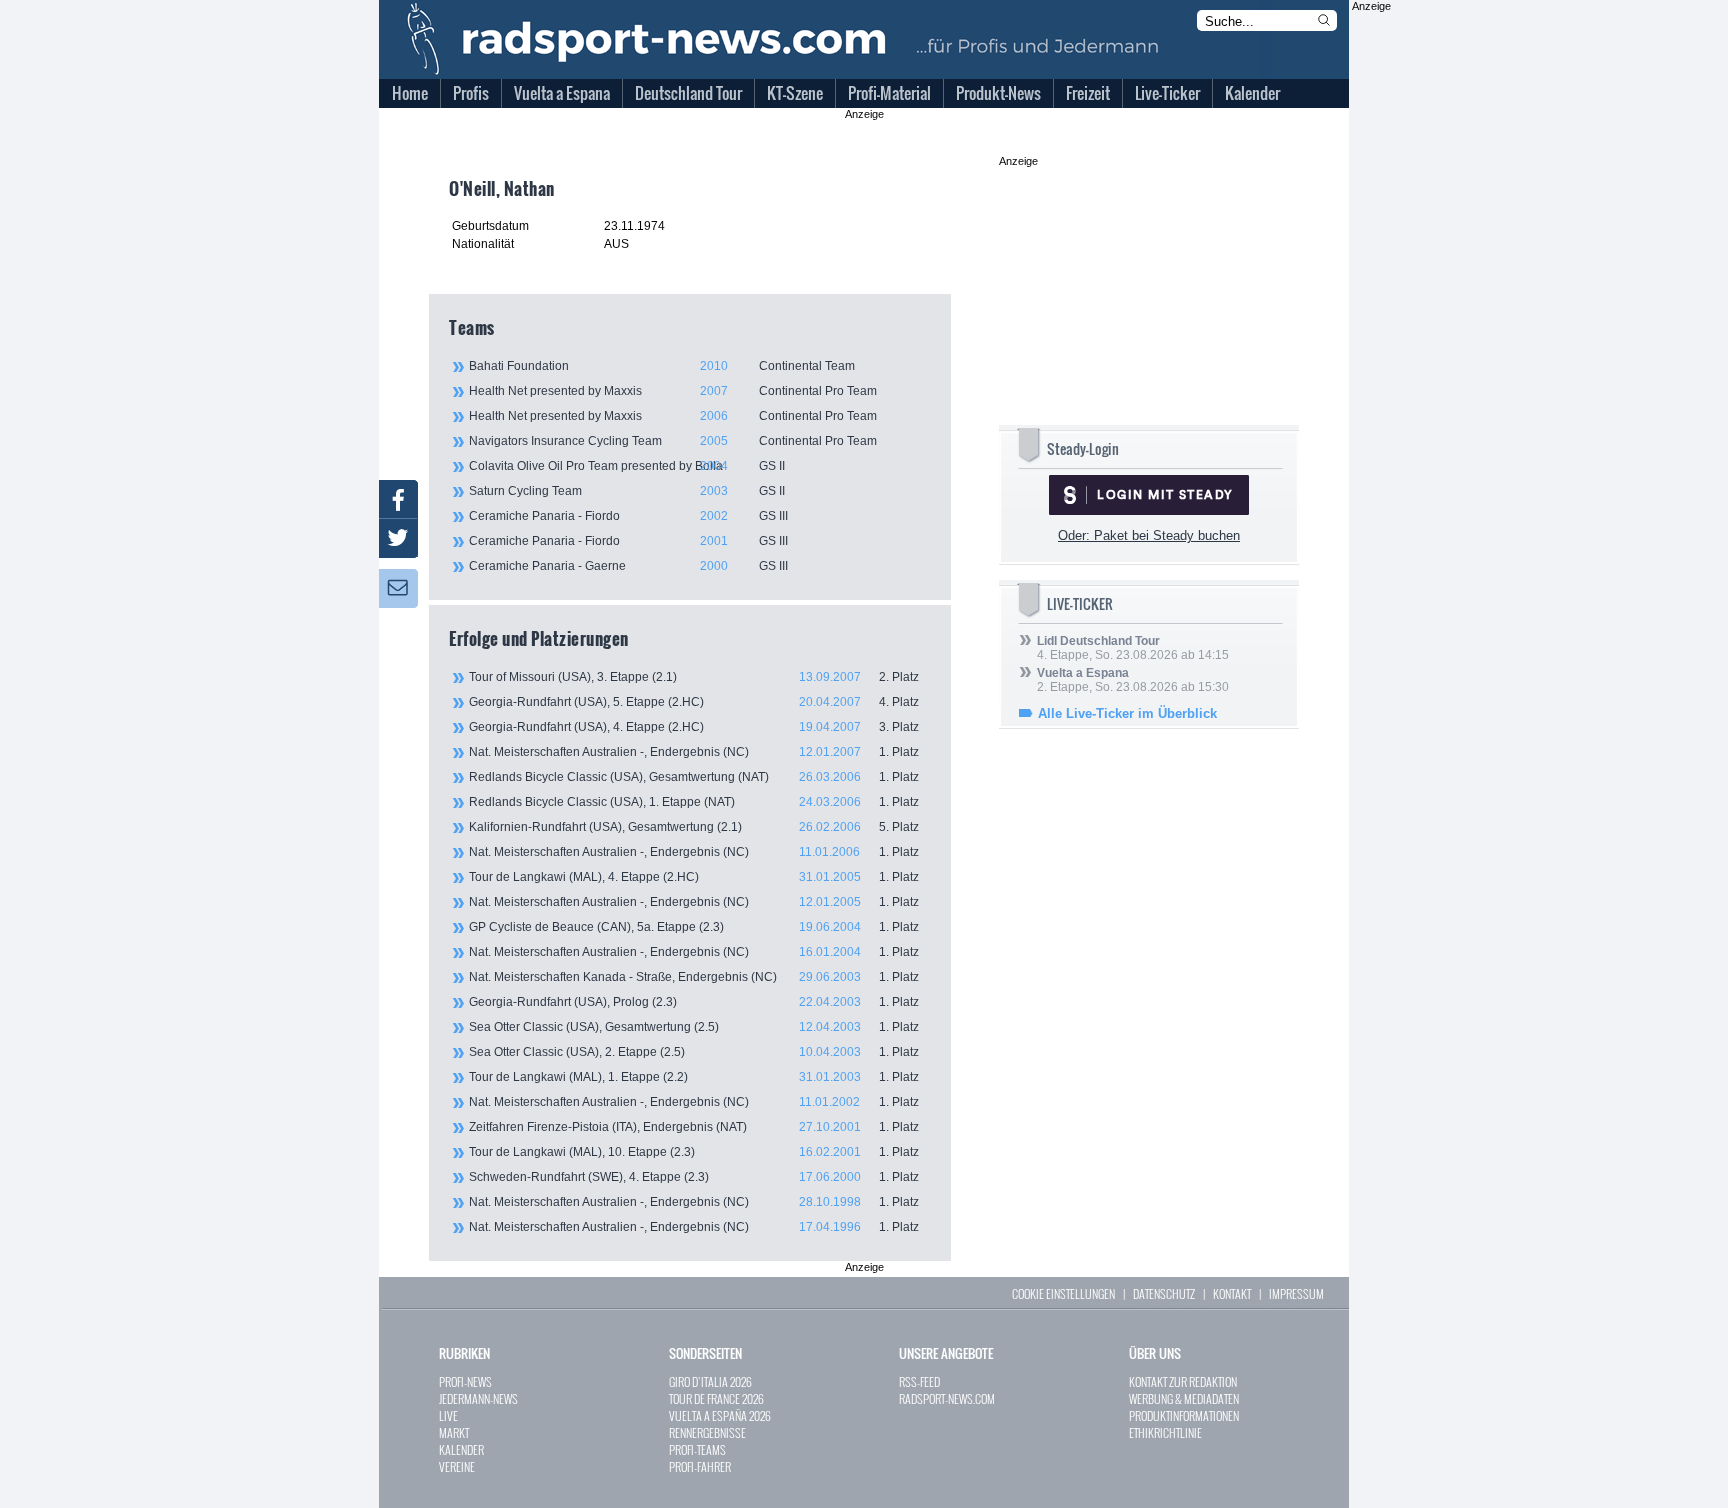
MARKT (454, 1432)
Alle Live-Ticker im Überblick (1127, 713)
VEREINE (457, 1466)
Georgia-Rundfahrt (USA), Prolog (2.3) (694, 1002)
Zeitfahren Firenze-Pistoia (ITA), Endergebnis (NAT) (694, 1127)
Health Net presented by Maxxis (673, 391)
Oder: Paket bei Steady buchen (1149, 535)
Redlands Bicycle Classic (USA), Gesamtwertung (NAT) (694, 777)
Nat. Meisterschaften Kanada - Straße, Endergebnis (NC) (694, 977)
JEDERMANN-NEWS (478, 1398)
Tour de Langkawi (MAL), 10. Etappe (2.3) (694, 1152)
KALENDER (461, 1449)
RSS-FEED (919, 1381)
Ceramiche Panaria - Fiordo (628, 516)
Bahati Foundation (662, 366)
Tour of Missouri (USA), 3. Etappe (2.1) (694, 677)
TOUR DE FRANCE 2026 (716, 1398)
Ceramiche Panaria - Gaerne (628, 566)
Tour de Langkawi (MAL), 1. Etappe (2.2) (694, 1077)
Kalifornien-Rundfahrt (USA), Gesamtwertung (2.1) (694, 827)
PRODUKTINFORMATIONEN (1184, 1415)
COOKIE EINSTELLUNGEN (1063, 1293)
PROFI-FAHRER (700, 1466)
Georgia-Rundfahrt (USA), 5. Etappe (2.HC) (694, 702)
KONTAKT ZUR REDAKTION (1183, 1381)
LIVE (448, 1415)
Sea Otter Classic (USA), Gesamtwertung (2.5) (694, 1027)
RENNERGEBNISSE (707, 1432)
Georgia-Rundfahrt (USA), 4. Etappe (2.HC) (694, 727)
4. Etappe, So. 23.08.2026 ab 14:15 (1133, 648)
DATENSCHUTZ (1164, 1293)
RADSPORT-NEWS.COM (947, 1398)
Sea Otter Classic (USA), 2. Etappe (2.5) (694, 1052)
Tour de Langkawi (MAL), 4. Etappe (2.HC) (694, 877)
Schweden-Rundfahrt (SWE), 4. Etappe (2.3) (694, 1177)
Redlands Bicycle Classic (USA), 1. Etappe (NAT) (694, 802)
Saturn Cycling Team (627, 491)
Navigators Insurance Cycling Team (673, 441)
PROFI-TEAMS (697, 1449)
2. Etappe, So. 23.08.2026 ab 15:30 (1133, 680)
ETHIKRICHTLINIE (1165, 1432)
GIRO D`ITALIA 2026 (710, 1381)
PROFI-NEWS (465, 1381)
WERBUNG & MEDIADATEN (1184, 1398)
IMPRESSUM (1296, 1293)
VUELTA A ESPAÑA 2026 (720, 1415)
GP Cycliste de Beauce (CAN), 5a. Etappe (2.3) (694, 927)
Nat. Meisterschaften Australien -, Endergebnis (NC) (694, 752)
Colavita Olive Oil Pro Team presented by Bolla (627, 466)
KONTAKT (1232, 1293)
